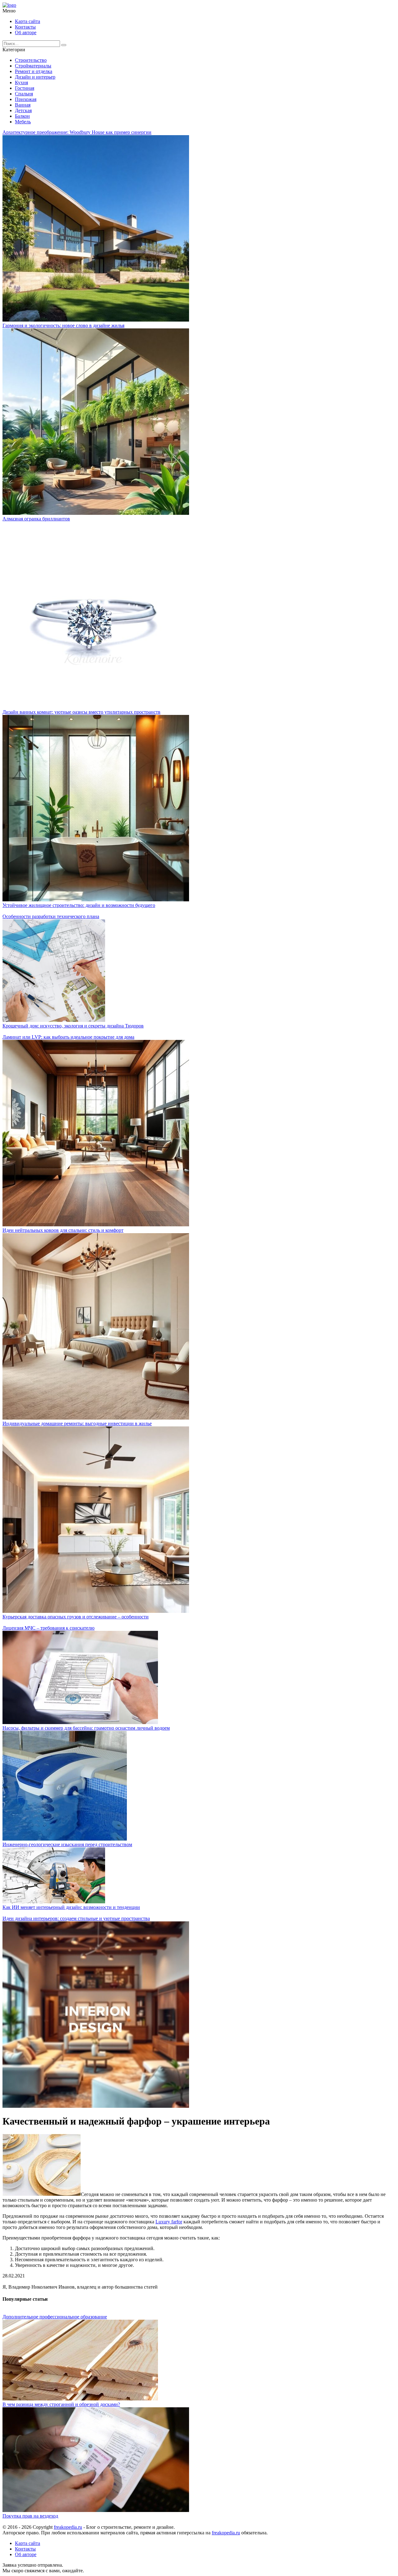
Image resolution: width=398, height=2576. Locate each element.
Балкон (22, 116)
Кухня (21, 82)
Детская (23, 110)
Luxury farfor (169, 2222)
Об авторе (26, 32)
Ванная (23, 105)
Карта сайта (28, 21)
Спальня (24, 94)
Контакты (25, 27)
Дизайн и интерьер (35, 77)
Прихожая (26, 99)
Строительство (31, 60)
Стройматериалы (33, 66)
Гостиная (25, 88)
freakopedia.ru (68, 2527)
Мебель (23, 122)
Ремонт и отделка (34, 71)
